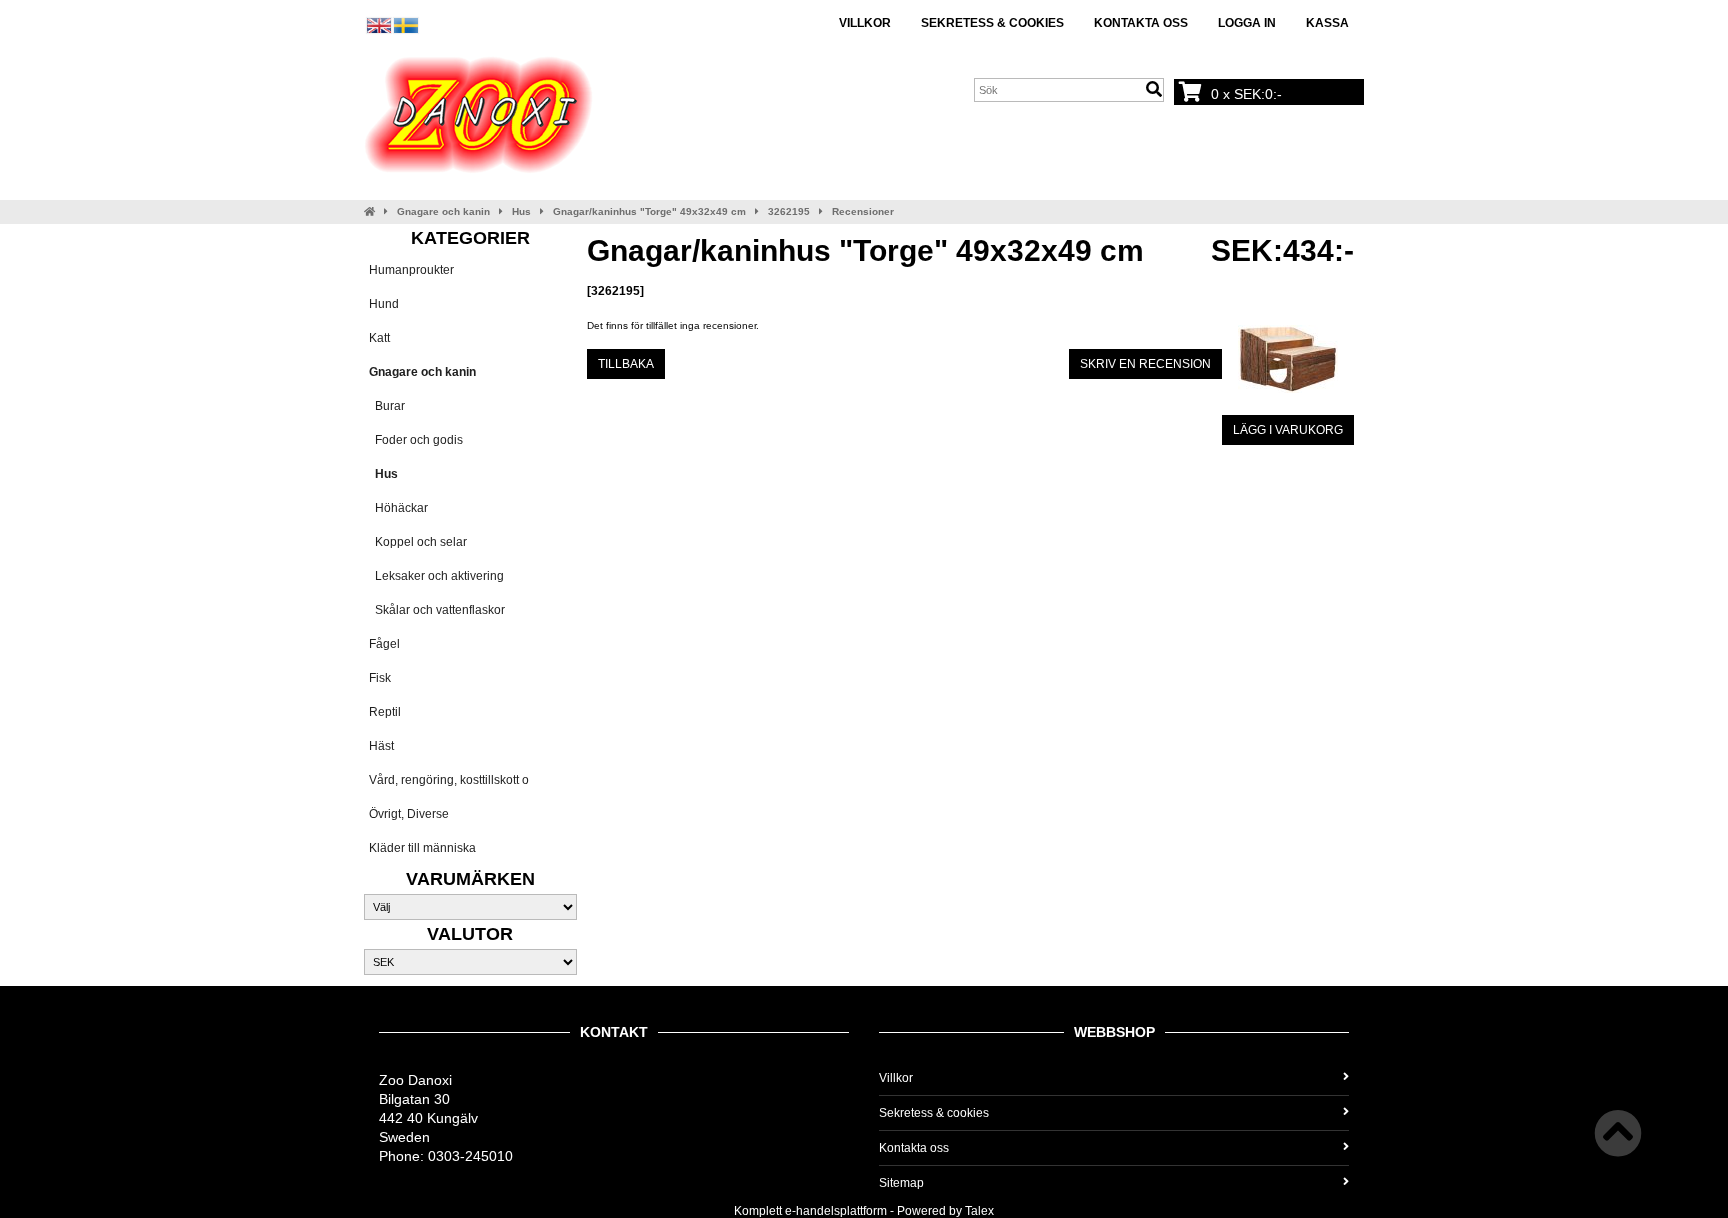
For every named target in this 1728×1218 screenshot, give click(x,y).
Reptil (385, 712)
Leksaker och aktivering (436, 576)
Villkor (865, 23)
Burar (387, 406)
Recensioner (863, 211)
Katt (379, 338)
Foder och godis (416, 440)
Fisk (380, 678)
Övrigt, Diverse (409, 814)
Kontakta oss (1141, 23)
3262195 (789, 211)
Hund (384, 304)
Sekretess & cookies (992, 23)
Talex (979, 1211)
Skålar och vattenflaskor (437, 610)
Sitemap (901, 1183)
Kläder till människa (422, 848)
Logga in (1247, 23)
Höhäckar (398, 508)
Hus (521, 211)
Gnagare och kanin (443, 211)
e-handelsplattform (836, 1211)
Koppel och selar (418, 542)
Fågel (384, 644)
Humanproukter (411, 270)
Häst (381, 746)
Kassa (1327, 23)
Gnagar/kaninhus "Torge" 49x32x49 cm (649, 211)
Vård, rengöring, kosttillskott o (449, 780)
